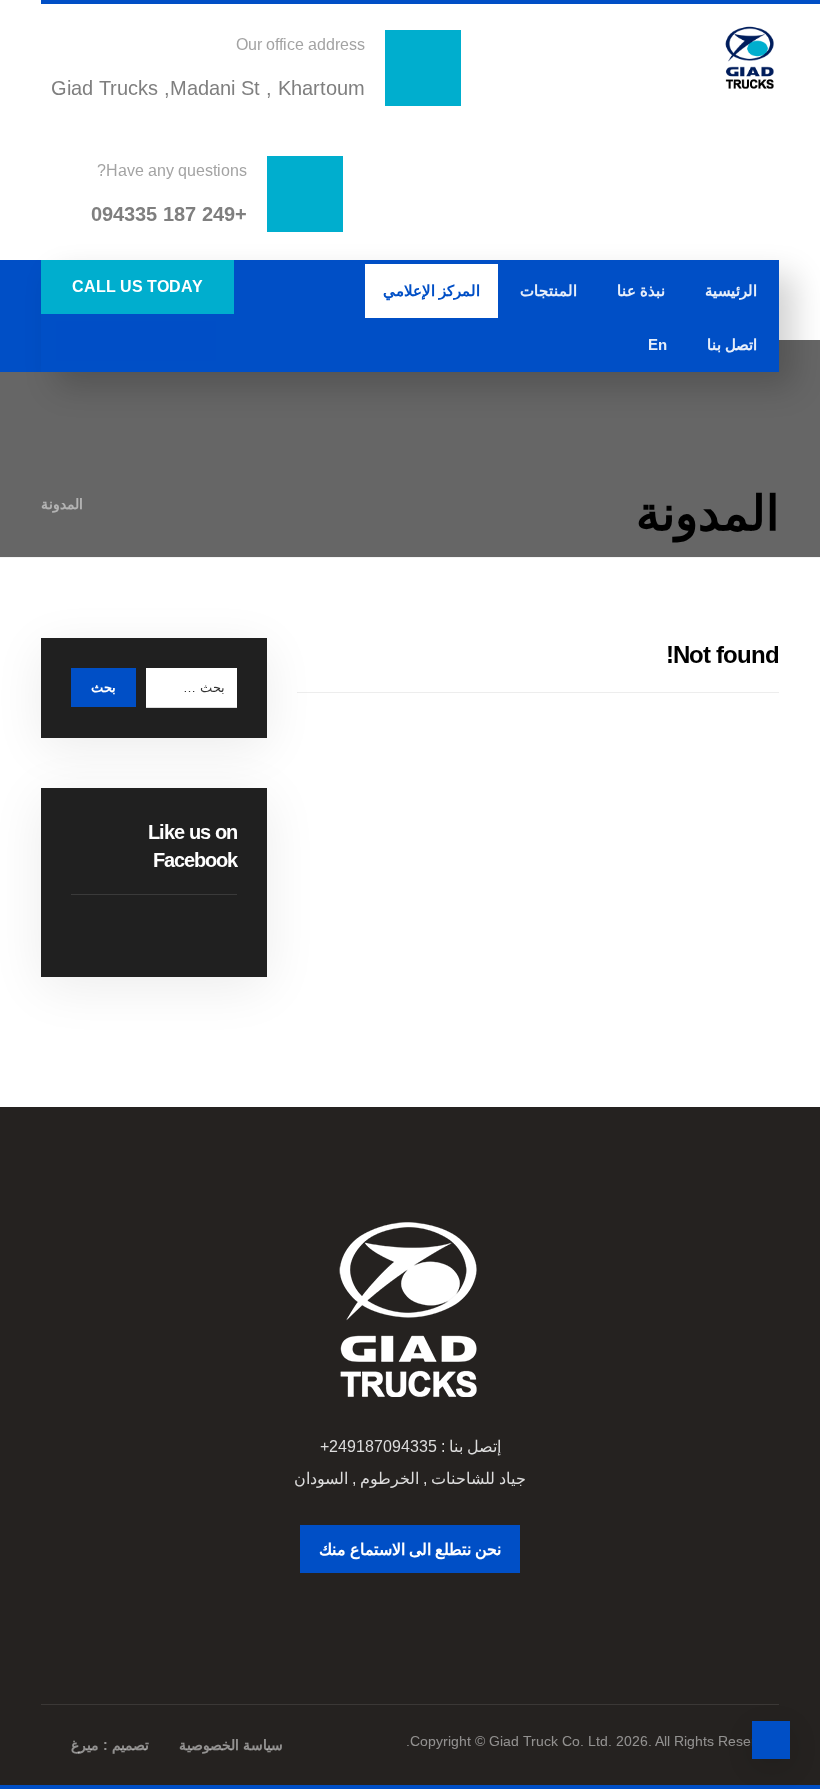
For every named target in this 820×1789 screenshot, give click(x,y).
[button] (196, 341)
